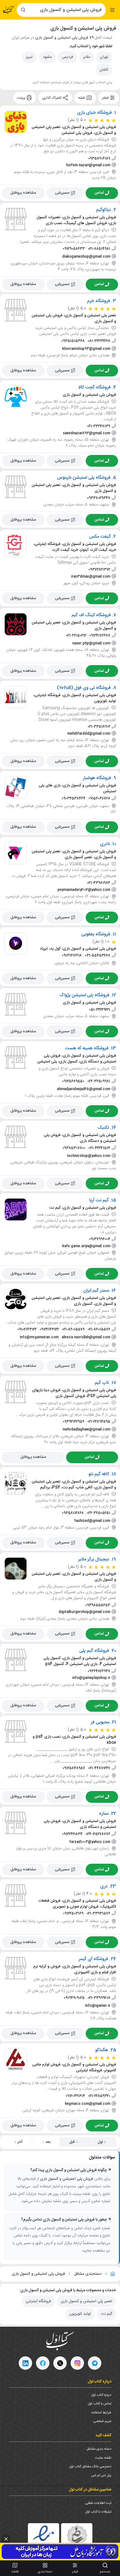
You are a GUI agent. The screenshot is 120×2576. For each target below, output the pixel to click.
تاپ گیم (102, 1383)
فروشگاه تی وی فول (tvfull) (84, 688)
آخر (20, 2142)
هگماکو (102, 2050)
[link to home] (113, 2274)
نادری (105, 844)
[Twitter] (60, 2363)
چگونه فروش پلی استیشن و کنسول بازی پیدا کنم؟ (69, 2170)
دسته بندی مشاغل (99, 2449)
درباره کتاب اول (101, 2395)
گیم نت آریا (99, 1201)
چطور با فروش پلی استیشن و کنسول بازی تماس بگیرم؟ (64, 2220)
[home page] (9, 10)
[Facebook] (43, 2363)
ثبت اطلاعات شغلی (98, 2503)
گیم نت (106, 2314)
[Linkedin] (25, 2363)
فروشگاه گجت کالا (95, 388)
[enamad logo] (44, 2539)
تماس (99, 193)
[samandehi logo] (77, 2539)
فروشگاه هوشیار (97, 778)
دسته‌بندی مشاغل (88, 2274)
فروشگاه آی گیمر (93, 1959)
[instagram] (77, 2363)
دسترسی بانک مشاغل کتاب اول (90, 2466)
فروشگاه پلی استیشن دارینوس (84, 478)
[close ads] (6, 2539)
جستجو (105, 2572)
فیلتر (106, 98)
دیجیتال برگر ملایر (94, 1560)
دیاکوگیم (104, 210)
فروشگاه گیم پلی (94, 1651)
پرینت (22, 98)
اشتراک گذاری (52, 98)
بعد (48, 2142)
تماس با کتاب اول (99, 2404)
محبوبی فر (100, 1723)
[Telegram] (95, 2363)
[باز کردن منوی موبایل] (112, 10)
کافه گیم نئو (99, 1474)
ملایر (87, 57)
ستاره (104, 1814)
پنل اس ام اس (101, 2475)
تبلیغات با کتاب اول (98, 2512)
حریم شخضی (102, 2421)
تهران (104, 57)
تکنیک (103, 1128)
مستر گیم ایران (96, 1291)
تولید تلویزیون (80, 2314)
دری (104, 1886)
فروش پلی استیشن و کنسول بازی (38, 2274)
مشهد (47, 57)
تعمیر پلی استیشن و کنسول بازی (87, 2301)
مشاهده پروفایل (23, 193)
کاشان (104, 70)
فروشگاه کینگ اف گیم (91, 615)
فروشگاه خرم (99, 301)
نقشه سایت (103, 2458)
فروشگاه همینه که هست (87, 1048)
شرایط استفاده (101, 2413)
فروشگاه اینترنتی (38, 2301)
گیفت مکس (100, 537)
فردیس (67, 57)
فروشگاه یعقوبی (96, 934)
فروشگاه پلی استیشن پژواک (84, 995)
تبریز (29, 57)
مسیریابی (62, 193)
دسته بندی (45, 2572)
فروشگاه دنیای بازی (94, 113)
